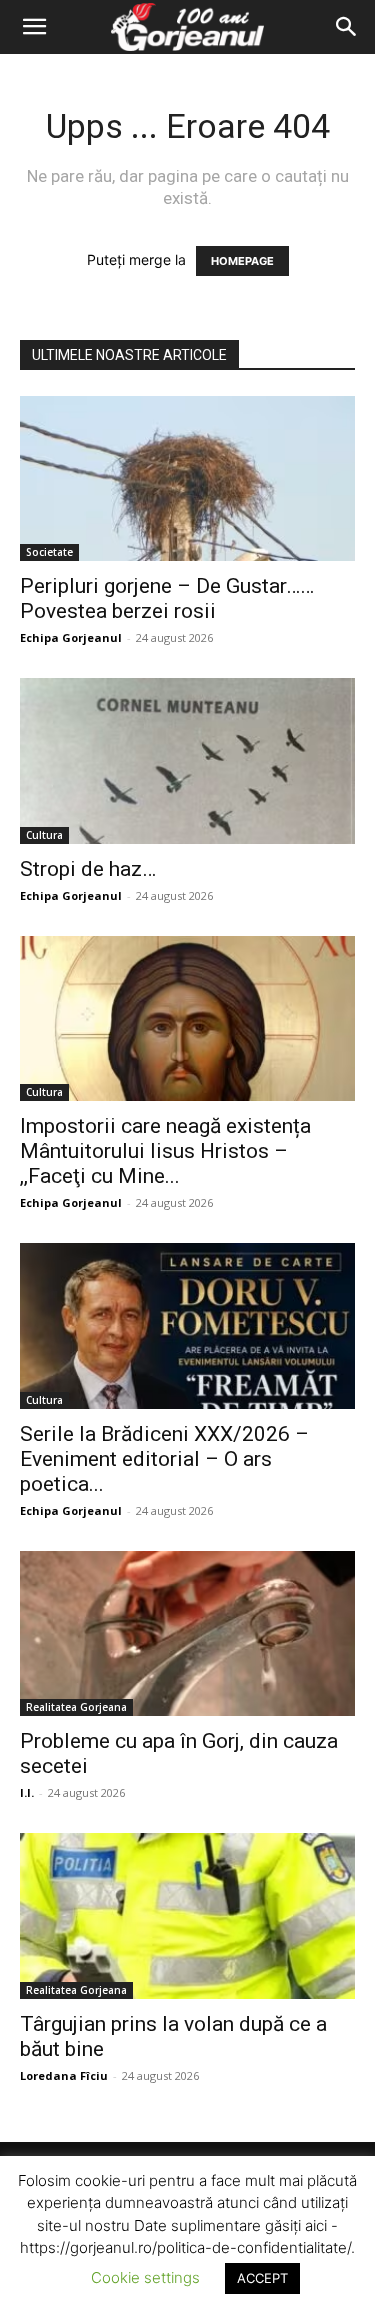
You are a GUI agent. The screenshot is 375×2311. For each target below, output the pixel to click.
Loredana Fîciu (64, 2075)
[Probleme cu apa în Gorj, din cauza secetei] (187, 1633)
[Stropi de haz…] (187, 760)
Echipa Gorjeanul (71, 637)
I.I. (27, 1792)
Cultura (44, 835)
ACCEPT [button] (262, 2278)
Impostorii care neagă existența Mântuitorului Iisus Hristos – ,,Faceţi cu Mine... (165, 1151)
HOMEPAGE (242, 261)
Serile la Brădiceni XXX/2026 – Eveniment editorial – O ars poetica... (164, 1459)
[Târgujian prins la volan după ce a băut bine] (187, 1915)
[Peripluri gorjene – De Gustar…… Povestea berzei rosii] (187, 478)
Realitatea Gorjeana (76, 1707)
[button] (34, 27)
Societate (49, 552)
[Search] (347, 27)
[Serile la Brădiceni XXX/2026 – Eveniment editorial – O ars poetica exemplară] (187, 1325)
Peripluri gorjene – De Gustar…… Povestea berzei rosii (167, 598)
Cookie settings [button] (145, 2277)
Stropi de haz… (88, 869)
